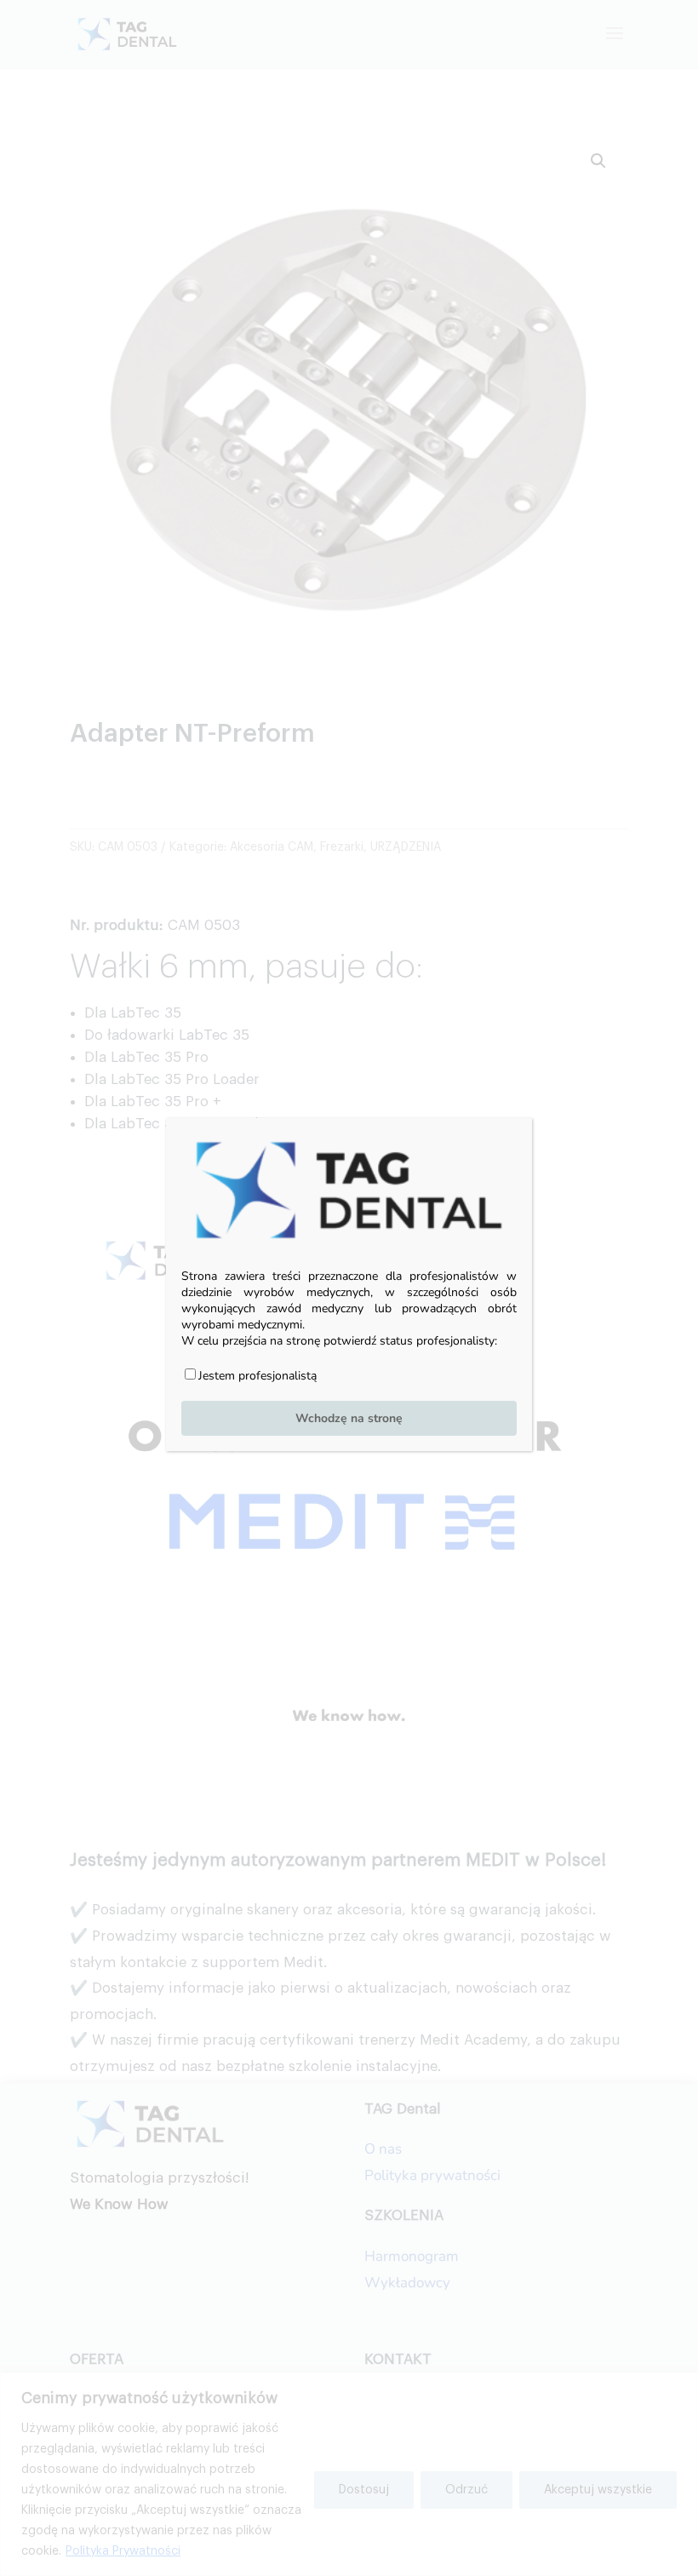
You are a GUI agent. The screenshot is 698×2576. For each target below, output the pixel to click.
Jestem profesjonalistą (257, 1376)
